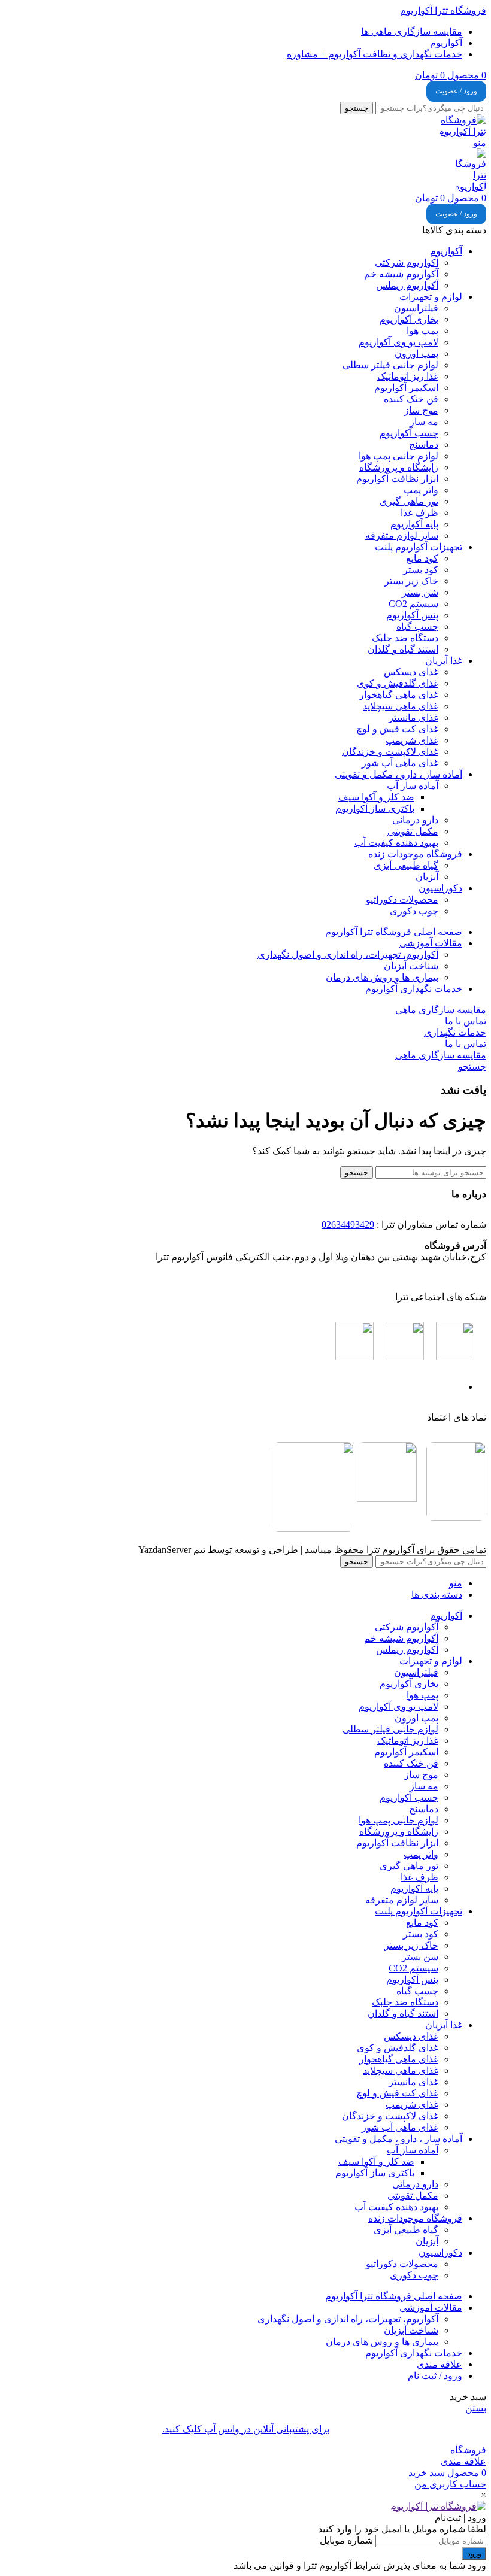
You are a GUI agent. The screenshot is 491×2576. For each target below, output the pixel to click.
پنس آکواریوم (412, 615)
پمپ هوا (422, 331)
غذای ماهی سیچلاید (401, 706)
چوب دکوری (414, 911)
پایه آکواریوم (414, 524)
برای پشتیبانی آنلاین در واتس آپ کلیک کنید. (246, 2429)
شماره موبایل (346, 2540)
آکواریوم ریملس (407, 285)
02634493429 (348, 1225)
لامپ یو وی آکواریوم (398, 342)
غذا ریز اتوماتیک (408, 376)
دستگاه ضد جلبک (405, 638)
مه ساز (424, 422)
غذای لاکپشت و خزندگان (390, 752)
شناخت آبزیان (411, 966)
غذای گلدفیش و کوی (398, 683)
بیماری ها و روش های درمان (382, 977)
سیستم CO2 (413, 604)
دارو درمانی (415, 820)
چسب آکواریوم (409, 433)
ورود (474, 2554)
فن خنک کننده (411, 399)
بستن (476, 2408)
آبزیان (427, 877)
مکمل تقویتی (413, 831)
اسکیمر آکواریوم (406, 388)
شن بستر (420, 592)
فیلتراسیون (416, 308)
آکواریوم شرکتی (407, 263)
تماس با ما (466, 1021)
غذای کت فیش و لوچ (397, 729)
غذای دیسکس (411, 672)
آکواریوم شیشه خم (401, 274)
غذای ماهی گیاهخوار (399, 695)
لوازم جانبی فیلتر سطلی (390, 365)
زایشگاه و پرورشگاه (399, 467)
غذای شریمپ (412, 740)
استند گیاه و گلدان (403, 649)
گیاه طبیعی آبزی (406, 865)
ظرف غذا (419, 513)
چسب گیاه (417, 626)
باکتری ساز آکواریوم (375, 808)
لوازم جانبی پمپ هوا (398, 456)
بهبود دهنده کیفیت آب (396, 843)
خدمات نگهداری (455, 1032)
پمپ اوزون (416, 354)
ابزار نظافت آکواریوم (397, 479)
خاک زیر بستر (411, 581)
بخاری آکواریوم (409, 319)
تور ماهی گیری (409, 501)
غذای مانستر (413, 717)
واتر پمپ (421, 490)
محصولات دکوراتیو (402, 899)
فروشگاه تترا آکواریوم (443, 10)
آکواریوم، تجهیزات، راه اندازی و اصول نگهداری (348, 955)
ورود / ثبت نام (435, 2376)
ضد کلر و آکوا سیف (376, 797)
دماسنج (424, 444)
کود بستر (421, 570)
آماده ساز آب (413, 786)
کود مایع (422, 558)
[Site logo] (462, 131)
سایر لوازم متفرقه (402, 535)
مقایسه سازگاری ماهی (441, 1010)
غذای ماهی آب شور (400, 763)
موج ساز (421, 410)
